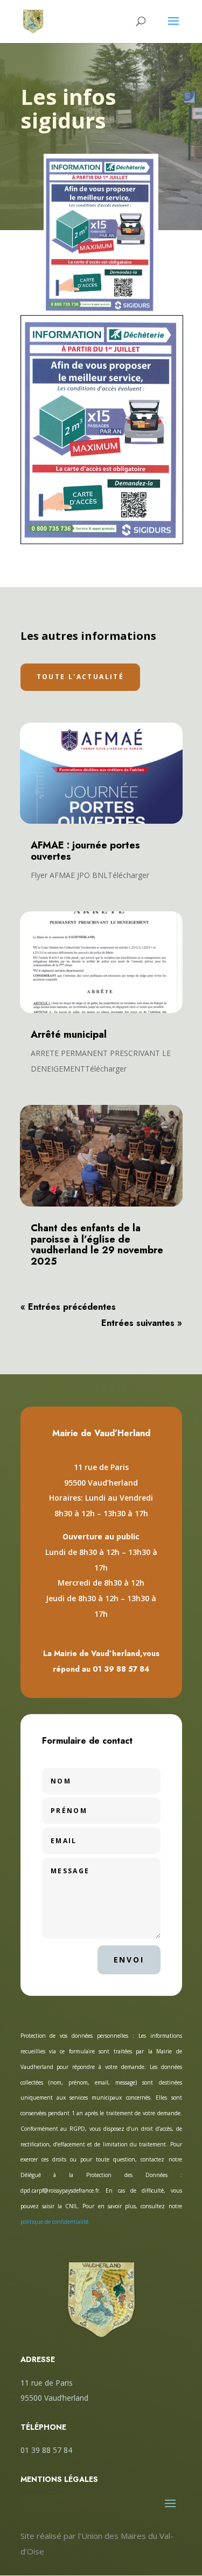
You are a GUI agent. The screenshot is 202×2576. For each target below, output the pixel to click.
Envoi (129, 1960)
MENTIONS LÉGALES (59, 2479)
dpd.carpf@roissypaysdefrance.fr (60, 2190)
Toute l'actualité (81, 677)
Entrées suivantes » (142, 1323)
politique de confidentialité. (55, 2222)
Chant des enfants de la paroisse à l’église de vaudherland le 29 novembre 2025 (97, 1245)
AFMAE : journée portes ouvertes (85, 851)
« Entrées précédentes (68, 1307)
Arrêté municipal (69, 1034)
